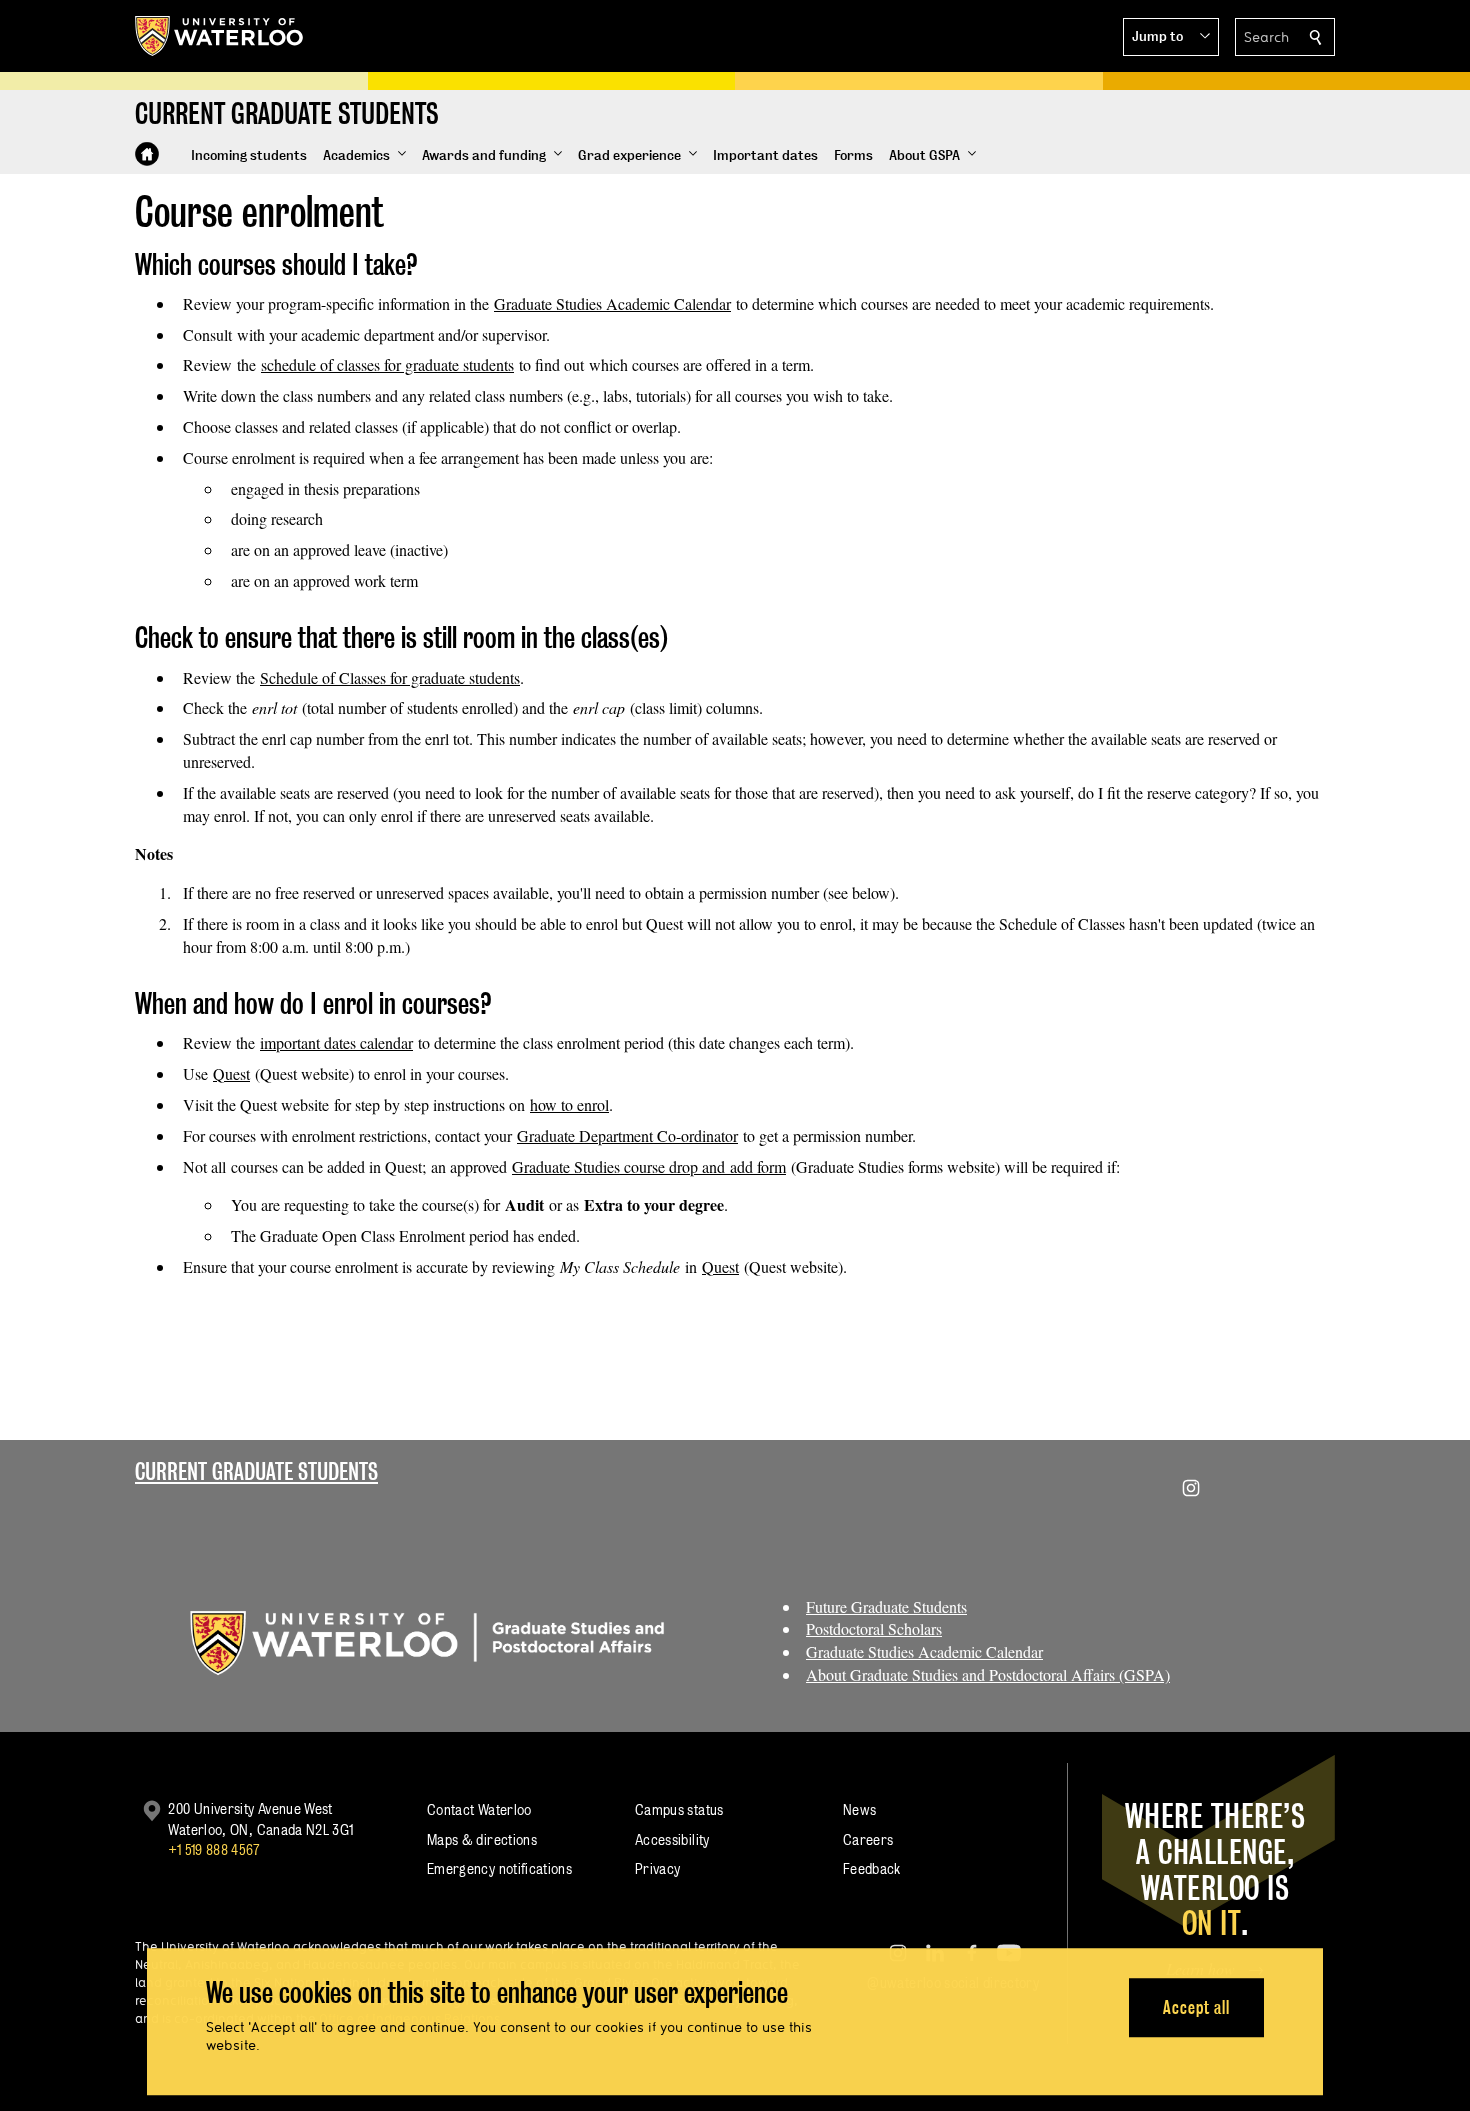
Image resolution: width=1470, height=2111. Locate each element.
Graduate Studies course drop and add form (649, 1166)
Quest (231, 1073)
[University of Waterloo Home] (220, 36)
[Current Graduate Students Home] (147, 154)
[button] (1171, 37)
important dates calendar (336, 1042)
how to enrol (569, 1104)
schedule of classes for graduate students (387, 364)
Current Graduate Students (256, 1471)
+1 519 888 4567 (214, 1849)
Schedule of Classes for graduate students (390, 677)
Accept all (1196, 2007)
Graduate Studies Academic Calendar (612, 303)
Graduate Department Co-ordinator (627, 1135)
